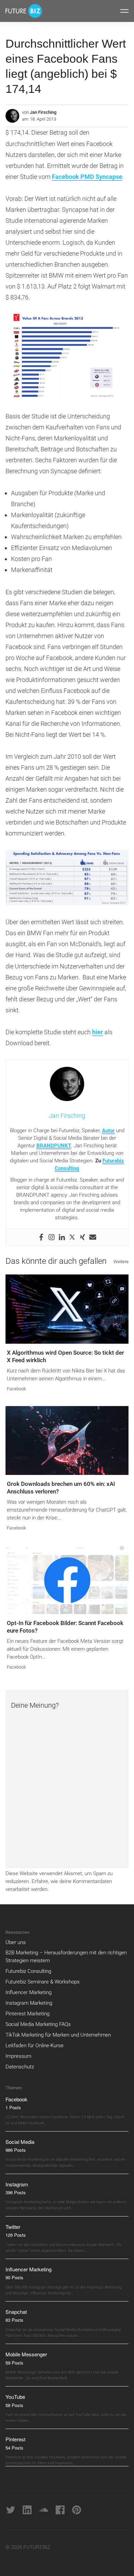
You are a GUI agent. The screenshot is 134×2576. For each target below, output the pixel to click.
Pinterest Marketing (27, 2014)
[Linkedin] (62, 1237)
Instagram (17, 2184)
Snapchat (16, 2312)
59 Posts (14, 2363)
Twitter (13, 2227)
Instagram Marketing (29, 2003)
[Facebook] (41, 1237)
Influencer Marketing (29, 1992)
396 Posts (16, 2192)
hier (98, 1032)
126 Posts (16, 2235)
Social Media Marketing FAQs (38, 2024)
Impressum (18, 2056)
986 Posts (16, 2150)
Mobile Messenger (26, 2354)
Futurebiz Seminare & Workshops (43, 1982)
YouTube (15, 2397)
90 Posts (14, 2277)
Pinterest (15, 2439)
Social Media (20, 2142)
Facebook (16, 1389)
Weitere (121, 1262)
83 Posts (14, 2320)
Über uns (16, 1942)
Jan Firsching (43, 112)
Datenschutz (20, 2067)
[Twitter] (72, 1237)
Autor (108, 1131)
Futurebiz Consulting (28, 1971)
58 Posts (14, 2405)
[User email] (93, 1237)
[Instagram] (52, 1237)
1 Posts (13, 2107)
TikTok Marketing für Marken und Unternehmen (58, 2035)
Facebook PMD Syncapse (87, 177)
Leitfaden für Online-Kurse (35, 2046)
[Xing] (82, 1237)
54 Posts (14, 2448)
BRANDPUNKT (54, 1146)
